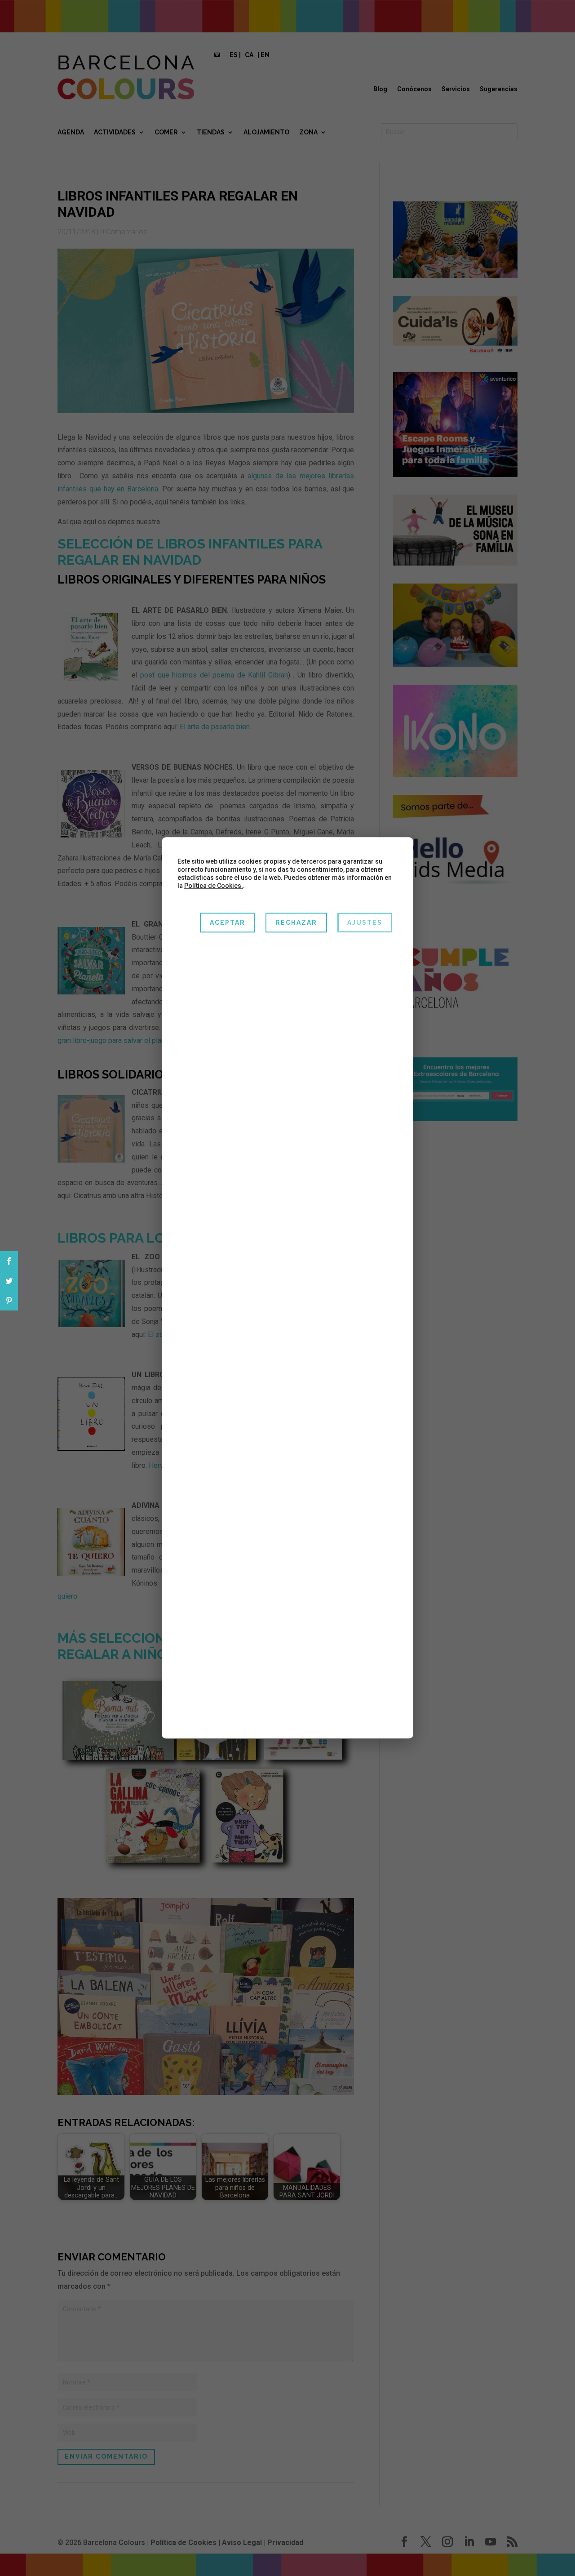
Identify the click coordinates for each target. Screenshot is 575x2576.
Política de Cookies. (214, 886)
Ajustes (365, 923)
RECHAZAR (296, 923)
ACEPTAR (228, 923)
